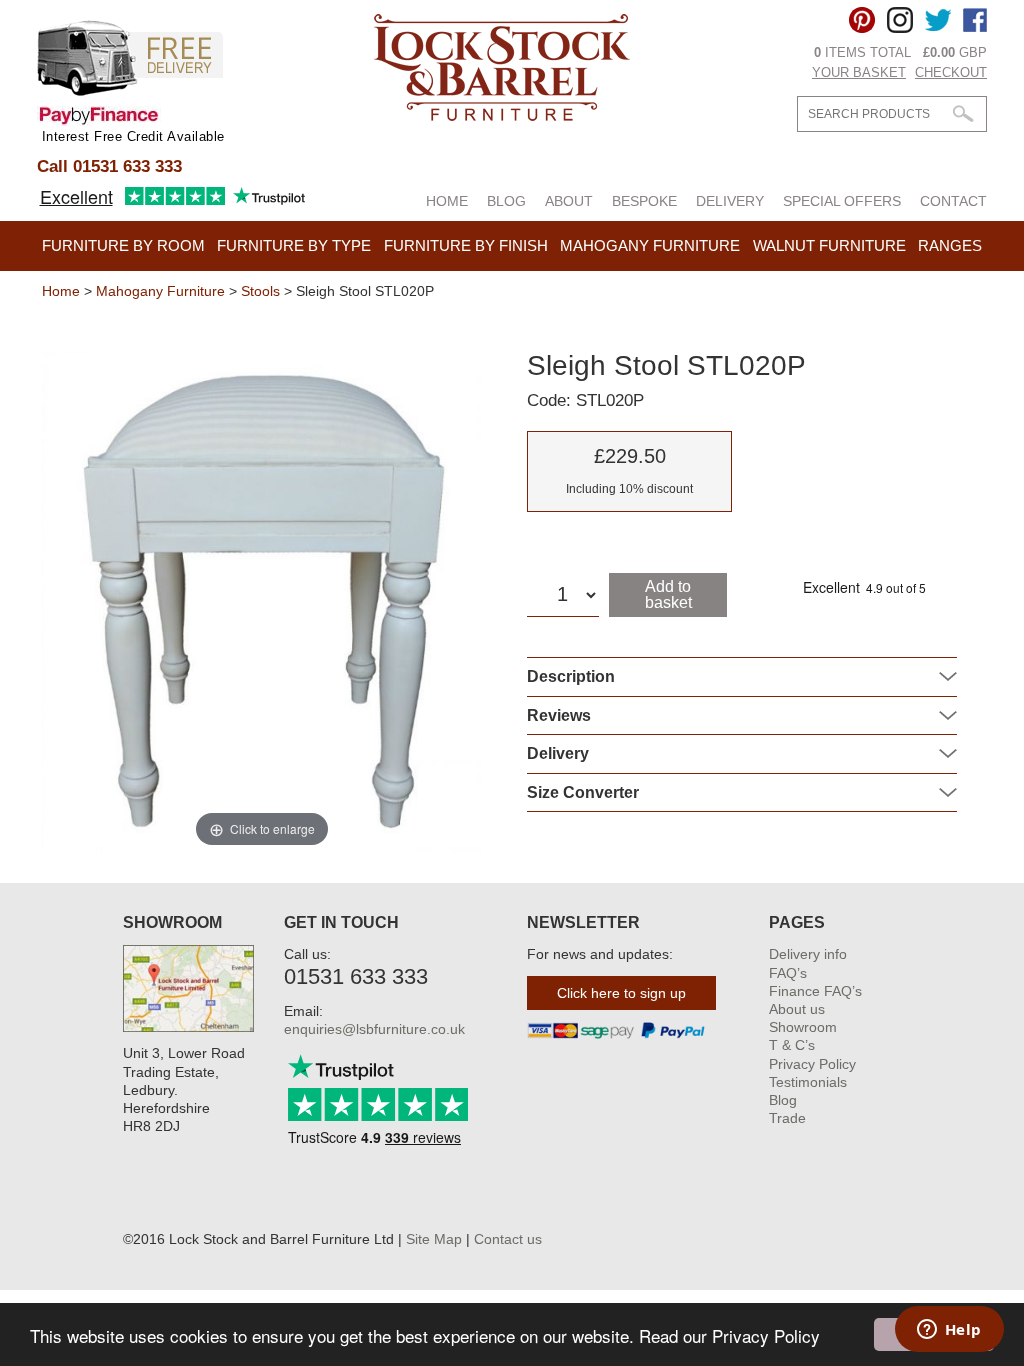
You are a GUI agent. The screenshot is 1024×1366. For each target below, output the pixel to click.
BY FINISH (466, 245)
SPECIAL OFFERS (842, 201)
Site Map (434, 1239)
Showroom (803, 1027)
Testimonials (808, 1082)
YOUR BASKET (859, 72)
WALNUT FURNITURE (829, 245)
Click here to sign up (621, 993)
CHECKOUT (951, 72)
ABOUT (569, 201)
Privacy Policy (812, 1064)
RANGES (950, 245)
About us (797, 1009)
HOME (447, 201)
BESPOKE (644, 201)
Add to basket (668, 594)
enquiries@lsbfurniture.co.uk (374, 1029)
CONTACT (953, 201)
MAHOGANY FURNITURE (650, 245)
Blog (783, 1100)
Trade (787, 1118)
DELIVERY (730, 201)
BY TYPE (294, 245)
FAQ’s (788, 973)
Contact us (508, 1239)
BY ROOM (123, 245)
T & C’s (792, 1045)
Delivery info (808, 954)
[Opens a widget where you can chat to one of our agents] (949, 1331)
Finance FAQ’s (815, 991)
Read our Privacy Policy (729, 1335)
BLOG (506, 201)
